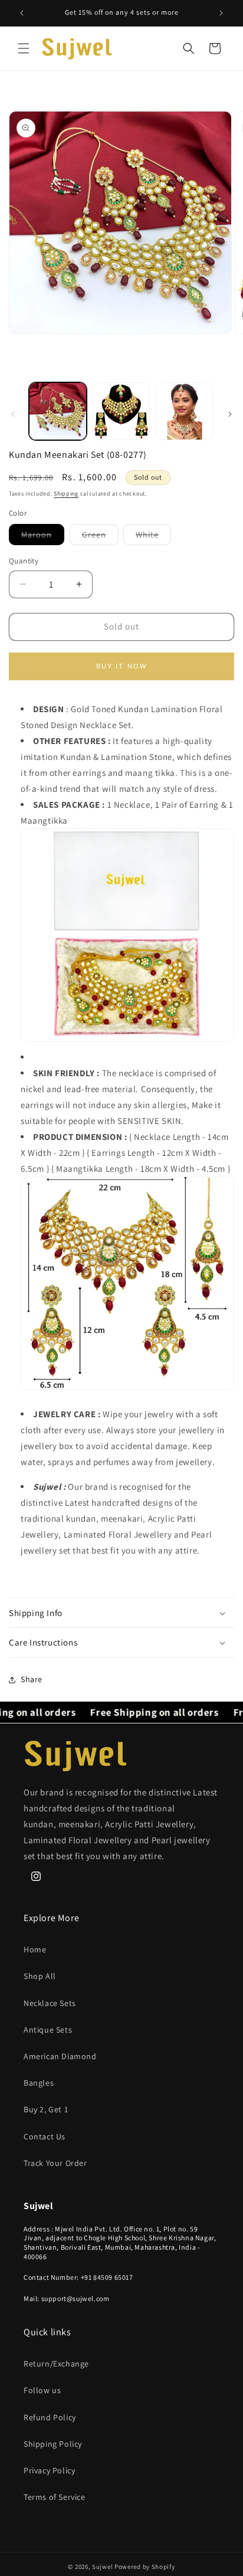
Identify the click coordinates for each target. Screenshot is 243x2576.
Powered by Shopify (145, 2567)
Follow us (42, 2390)
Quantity (24, 561)
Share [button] (32, 1679)
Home (35, 1949)
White (153, 537)
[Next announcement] (221, 13)
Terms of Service (55, 2497)
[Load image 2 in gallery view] (121, 411)
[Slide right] (230, 414)
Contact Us (45, 2136)
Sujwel (103, 2567)
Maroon (43, 537)
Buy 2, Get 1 (46, 2109)
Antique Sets (48, 2030)
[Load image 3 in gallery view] (185, 411)
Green (100, 537)
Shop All (40, 1976)
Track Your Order (55, 2163)
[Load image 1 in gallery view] (58, 411)
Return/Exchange (56, 2364)
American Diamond (60, 2056)
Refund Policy (50, 2417)
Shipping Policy (53, 2444)
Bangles (39, 2083)
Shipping (66, 494)
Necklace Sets (50, 2003)
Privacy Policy (49, 2470)
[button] (24, 48)
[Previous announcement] (22, 13)
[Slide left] (13, 414)
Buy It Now (122, 666)
